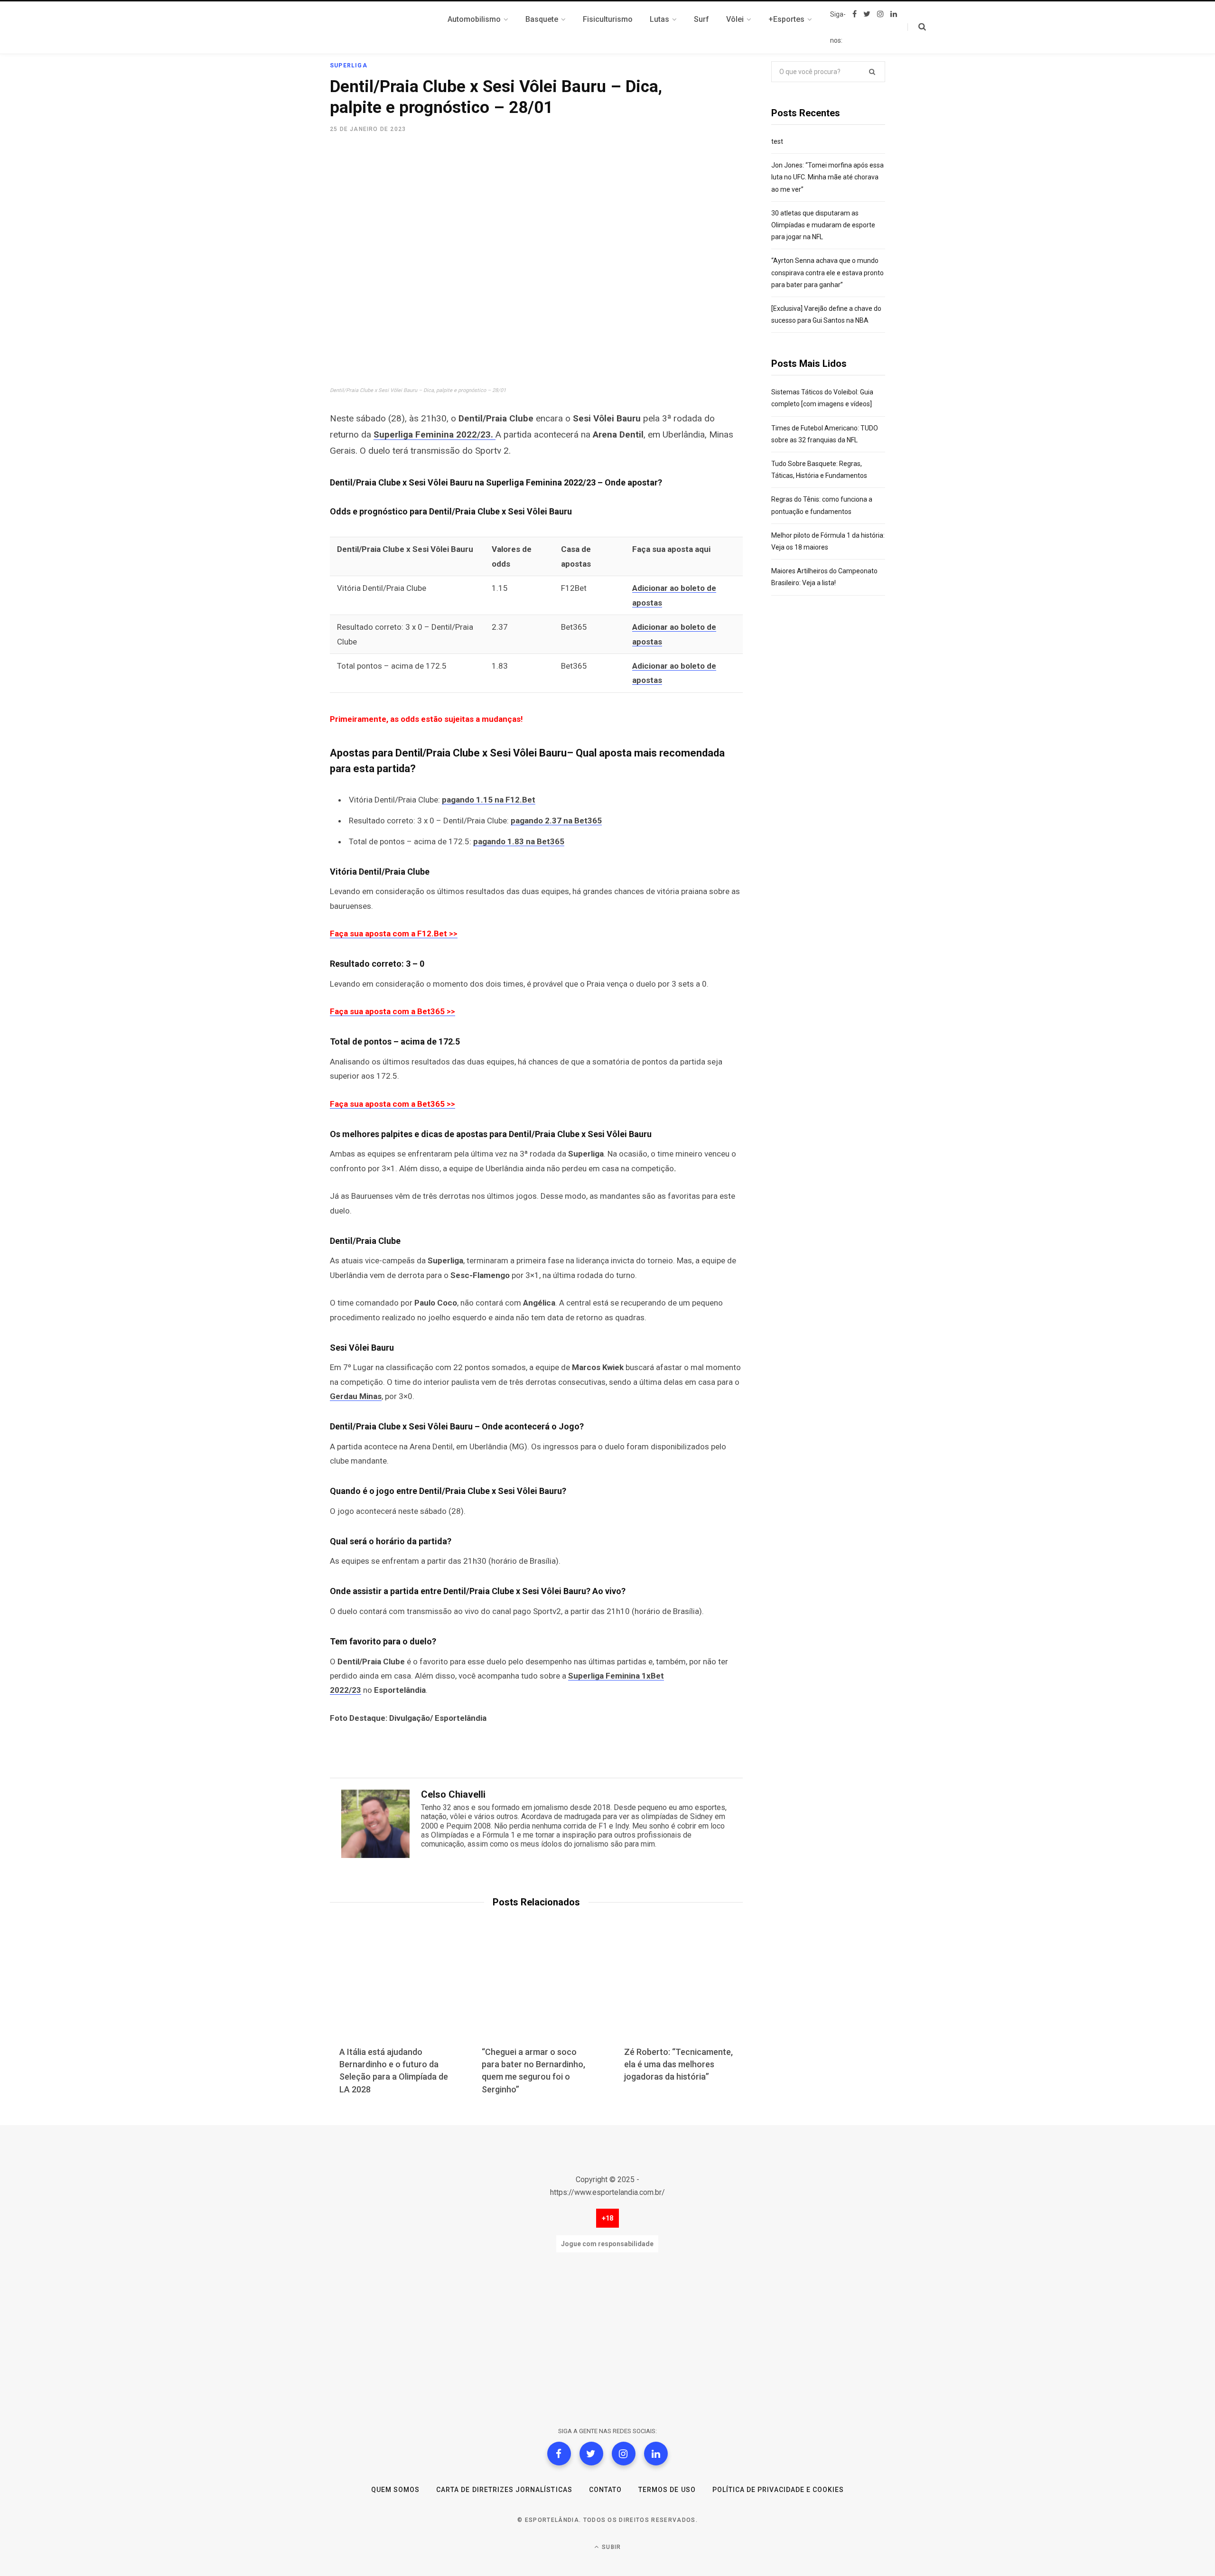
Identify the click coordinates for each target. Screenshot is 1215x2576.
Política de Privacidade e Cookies (778, 2490)
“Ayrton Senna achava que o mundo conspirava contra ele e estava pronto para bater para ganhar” (827, 272)
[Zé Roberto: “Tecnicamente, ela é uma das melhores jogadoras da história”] (679, 1991)
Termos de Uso (667, 2490)
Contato (605, 2490)
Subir (610, 2547)
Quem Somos (396, 2490)
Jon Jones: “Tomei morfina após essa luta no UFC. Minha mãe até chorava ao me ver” (827, 177)
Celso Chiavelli (453, 1794)
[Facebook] (559, 2454)
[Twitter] (591, 2454)
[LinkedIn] (656, 2454)
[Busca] (917, 27)
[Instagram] (624, 2454)
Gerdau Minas (356, 1396)
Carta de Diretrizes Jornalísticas (504, 2490)
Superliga (349, 65)
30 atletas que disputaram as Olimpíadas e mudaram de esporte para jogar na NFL (823, 225)
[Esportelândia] (377, 28)
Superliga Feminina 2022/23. (435, 434)
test (777, 141)
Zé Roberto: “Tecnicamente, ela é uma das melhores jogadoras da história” (678, 2064)
